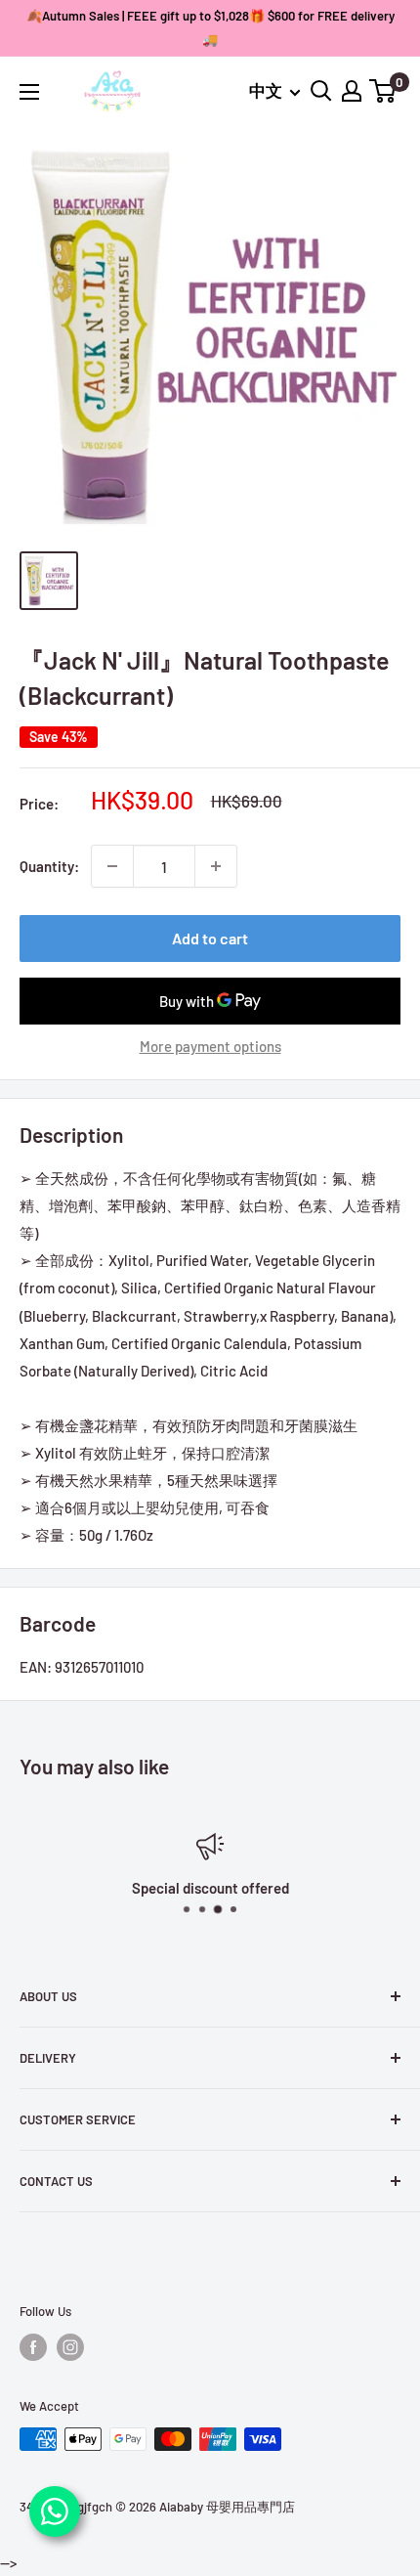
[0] (383, 91)
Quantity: (49, 866)
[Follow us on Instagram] (70, 2347)
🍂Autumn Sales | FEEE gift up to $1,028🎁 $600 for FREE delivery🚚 (210, 27)
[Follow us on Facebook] (33, 2347)
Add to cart (210, 938)
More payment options (210, 1046)
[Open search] (321, 91)
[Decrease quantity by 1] (112, 866)
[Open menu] (29, 92)
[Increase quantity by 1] (216, 866)
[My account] (352, 91)
